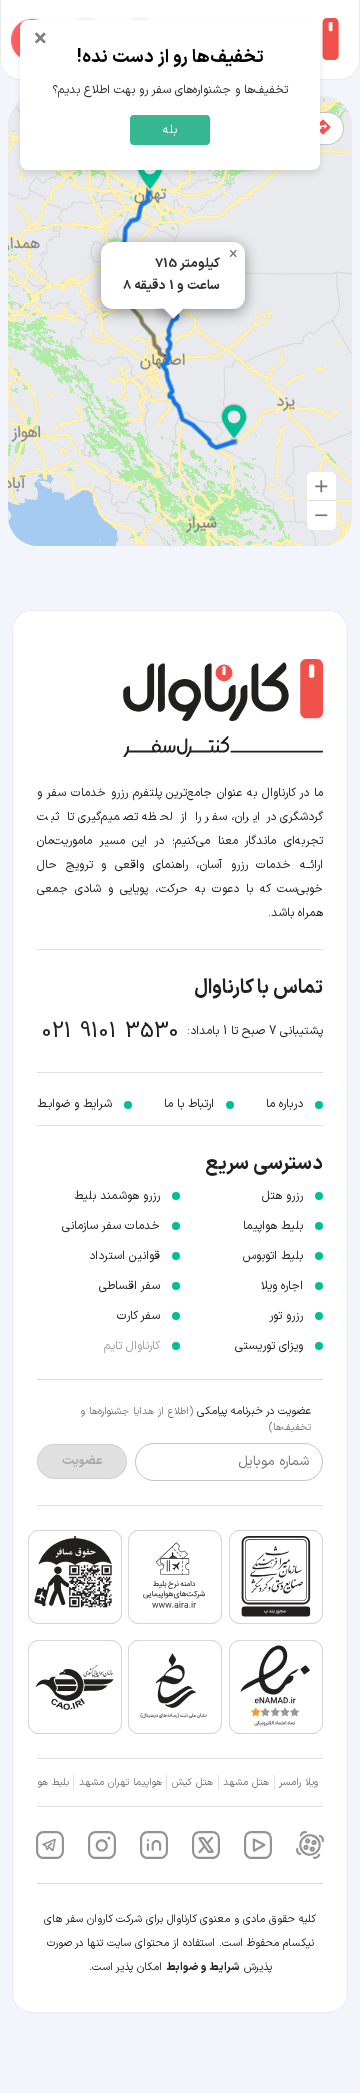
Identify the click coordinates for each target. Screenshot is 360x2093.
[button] (150, 173)
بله (170, 130)
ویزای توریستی (269, 1346)
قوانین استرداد (124, 1256)
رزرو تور (286, 1316)
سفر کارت (138, 1316)
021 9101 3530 (110, 1031)
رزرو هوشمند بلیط (117, 1196)
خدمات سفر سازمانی (111, 1226)
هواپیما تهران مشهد (120, 1782)
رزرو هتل (282, 1196)
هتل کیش (192, 1782)
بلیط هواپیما (273, 1226)
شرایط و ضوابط (203, 1967)
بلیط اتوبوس (273, 1256)
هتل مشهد (246, 1782)
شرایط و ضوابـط (74, 1104)
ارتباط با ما (189, 1104)
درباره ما (284, 1104)
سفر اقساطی (129, 1286)
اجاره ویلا (282, 1286)
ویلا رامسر (298, 1782)
